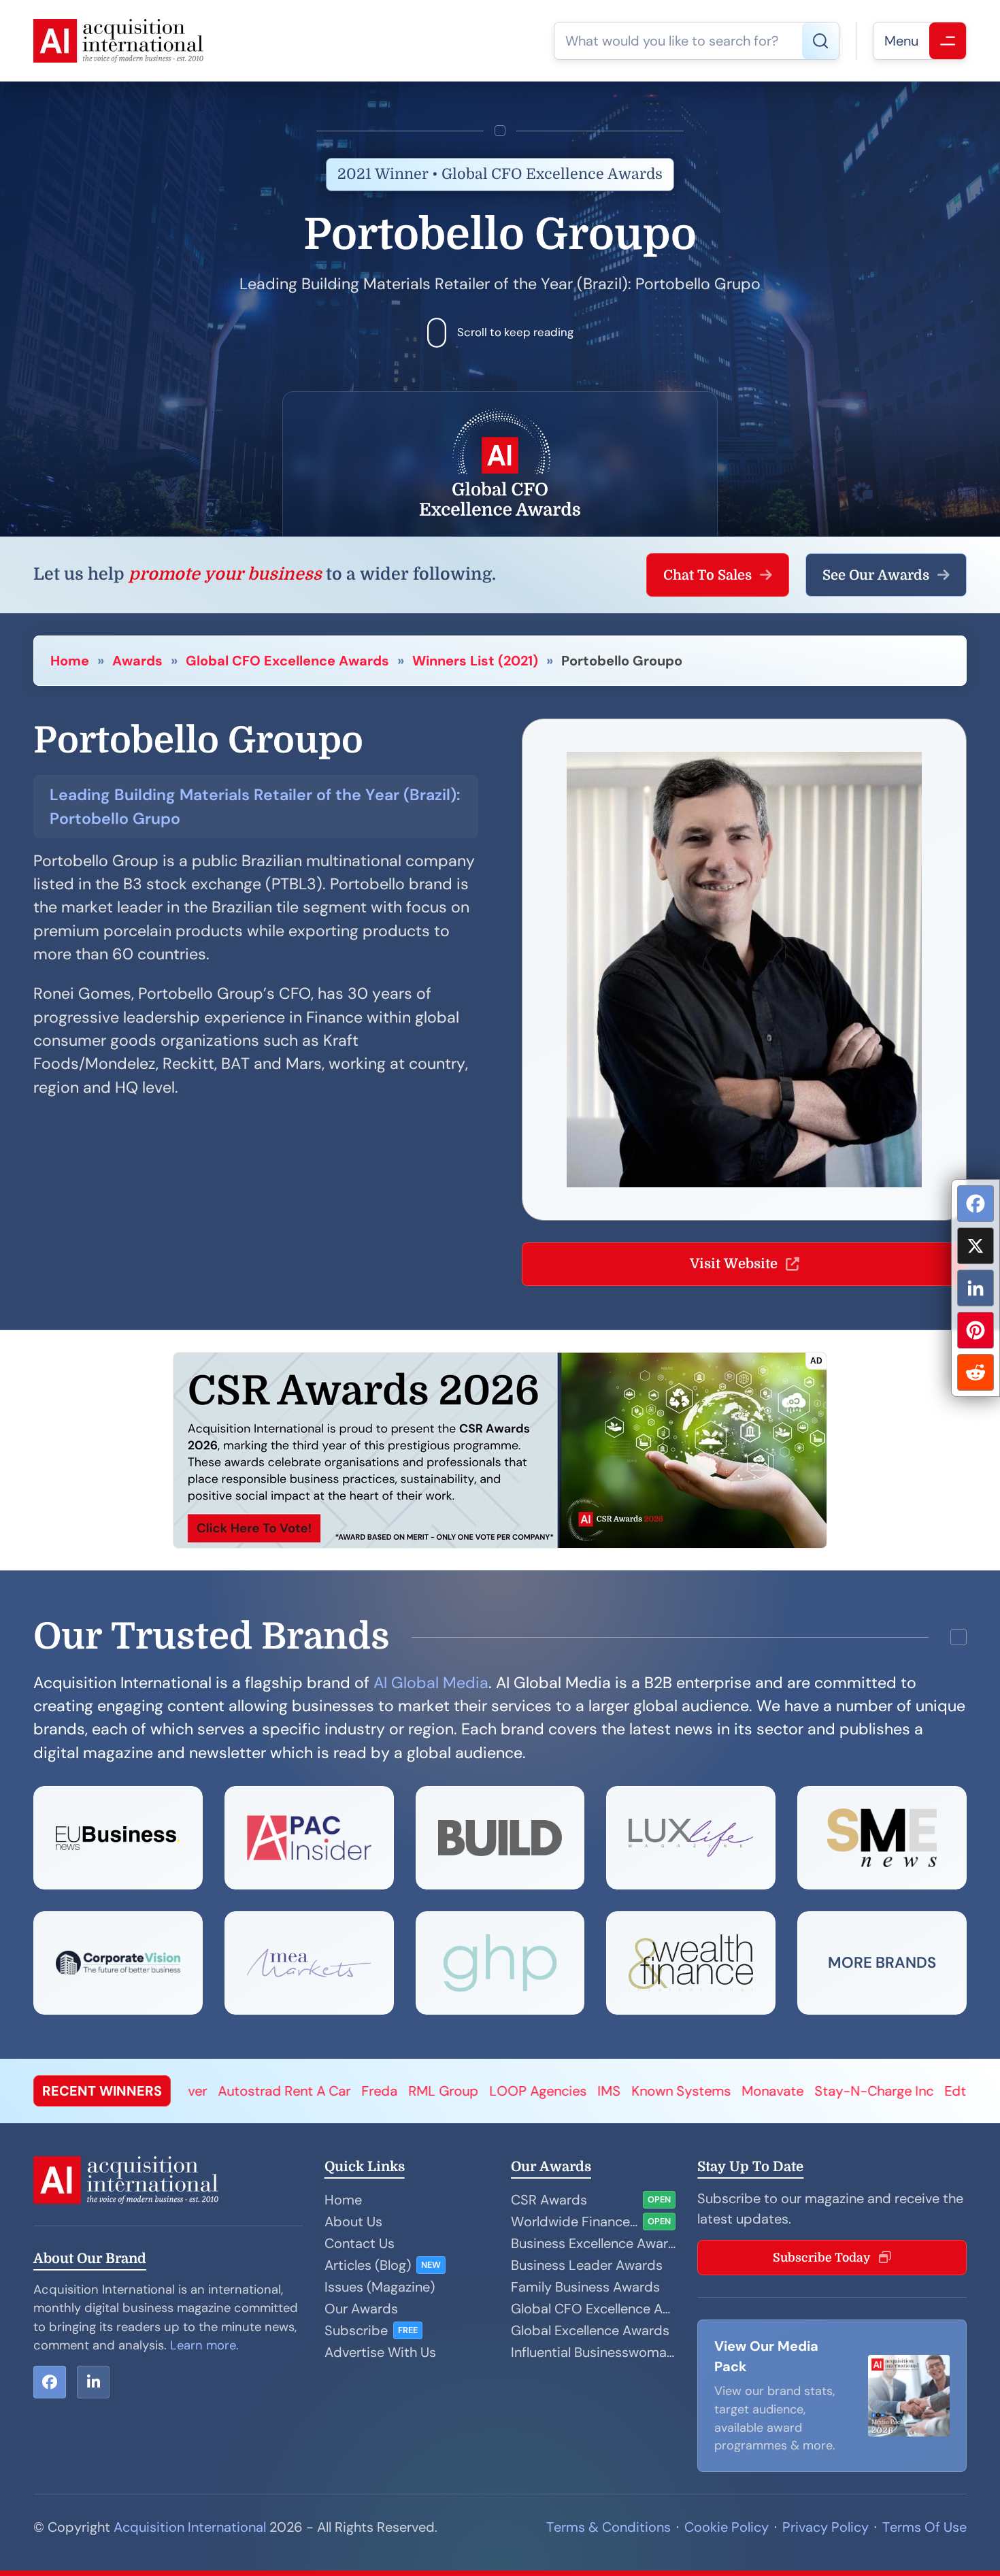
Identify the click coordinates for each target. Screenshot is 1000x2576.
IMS (427, 2091)
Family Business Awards (585, 2287)
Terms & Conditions (609, 2527)
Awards (137, 661)
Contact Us (360, 2243)
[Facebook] (976, 1204)
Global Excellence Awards (590, 2330)
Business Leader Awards (587, 2265)
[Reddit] (976, 1372)
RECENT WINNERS (102, 2091)
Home (70, 661)
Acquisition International (190, 2527)
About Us (353, 2222)
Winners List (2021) (475, 661)
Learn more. (204, 2345)
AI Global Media (431, 1683)
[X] (976, 1246)
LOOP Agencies (355, 2091)
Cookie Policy (727, 2527)
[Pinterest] (976, 1330)
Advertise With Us (380, 2352)
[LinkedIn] (976, 1288)
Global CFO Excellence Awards (287, 661)
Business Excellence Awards (593, 2243)
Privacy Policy (826, 2527)
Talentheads (863, 2091)
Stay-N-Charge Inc (691, 2091)
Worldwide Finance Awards (574, 2222)
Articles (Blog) (368, 2265)
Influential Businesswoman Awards (593, 2352)
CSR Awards (549, 2200)
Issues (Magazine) (380, 2287)
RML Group (261, 2091)
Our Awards (361, 2309)
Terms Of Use (924, 2527)
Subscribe (356, 2330)
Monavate (590, 2091)
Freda (197, 2091)
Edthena (788, 2091)
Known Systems (499, 2091)
